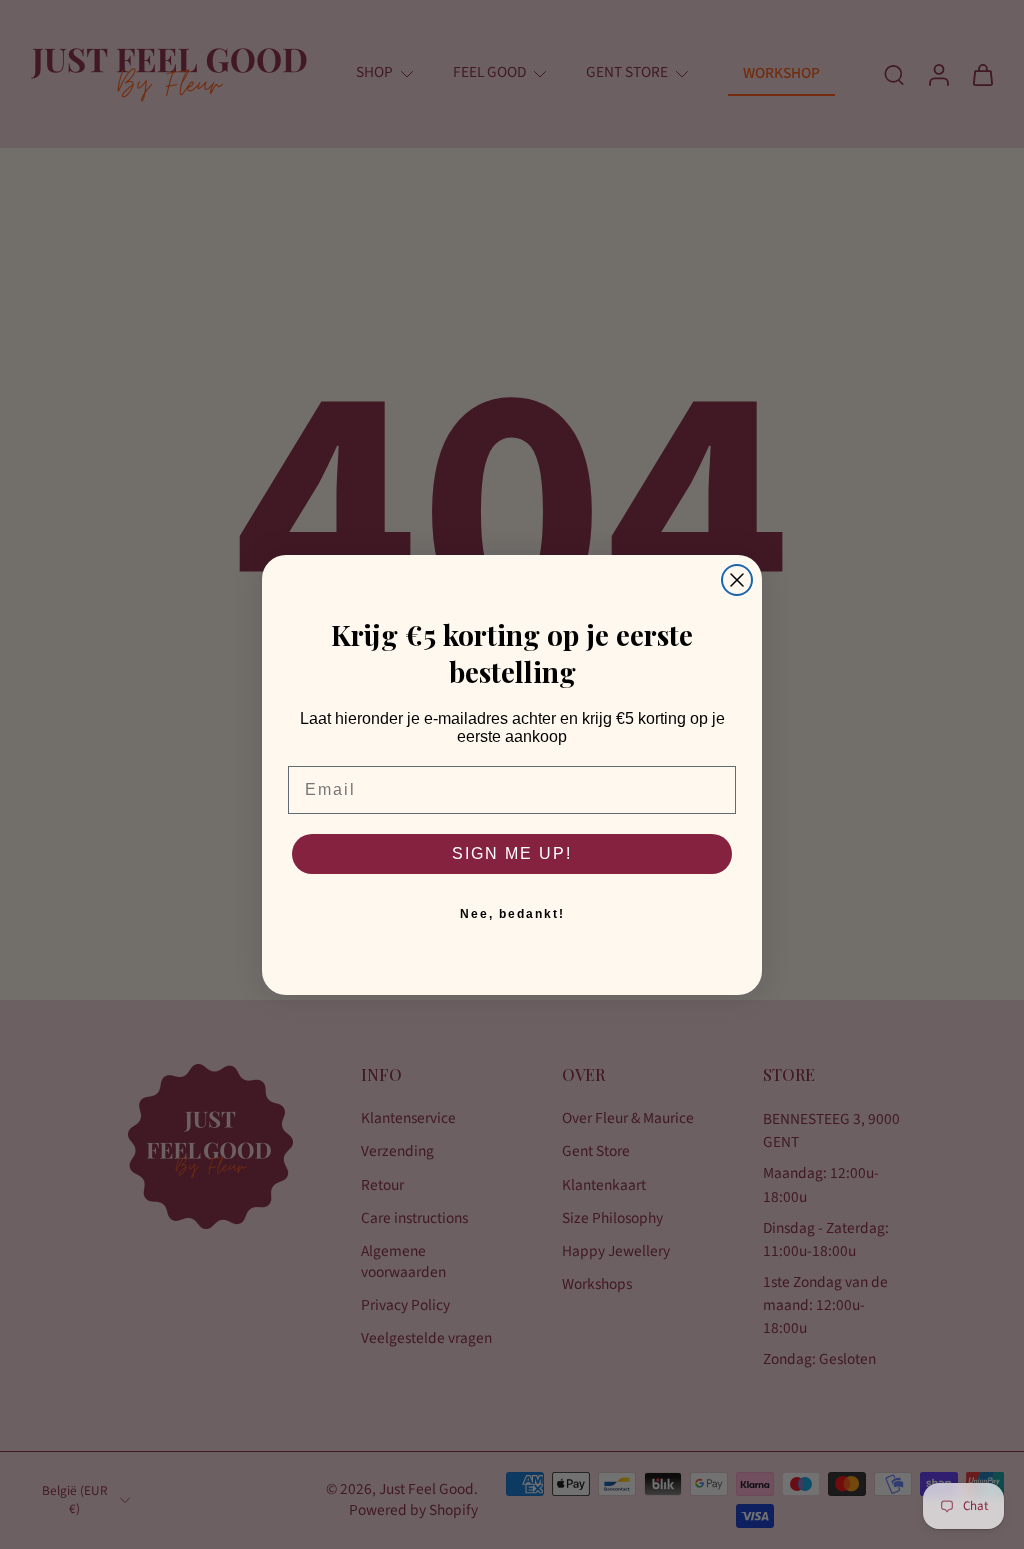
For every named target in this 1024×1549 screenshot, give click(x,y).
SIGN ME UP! (512, 853)
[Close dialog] (737, 580)
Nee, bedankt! (512, 914)
